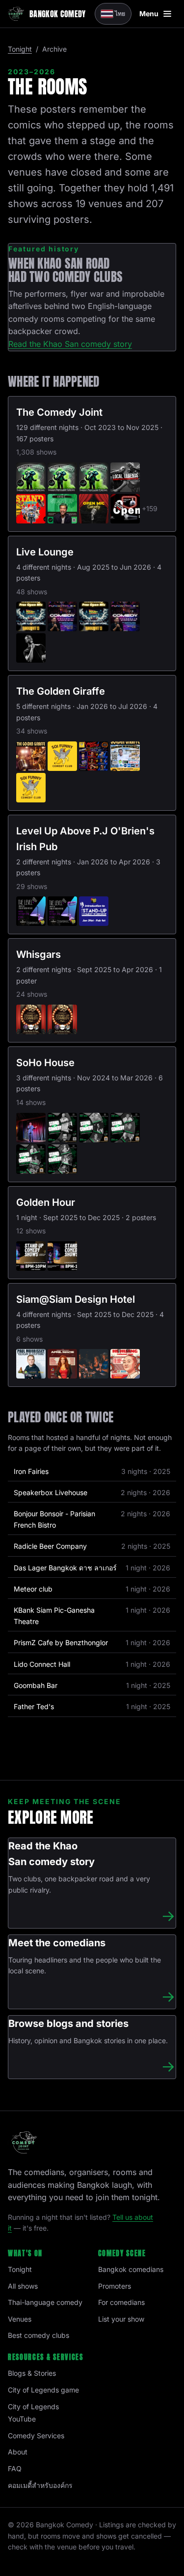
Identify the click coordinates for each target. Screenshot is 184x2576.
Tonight (20, 49)
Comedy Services (36, 2436)
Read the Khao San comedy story (70, 344)
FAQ (15, 2469)
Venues (20, 2319)
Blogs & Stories (32, 2373)
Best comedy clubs (39, 2335)
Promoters (115, 2286)
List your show (121, 2319)
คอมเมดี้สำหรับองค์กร (40, 2485)
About (18, 2452)
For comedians (121, 2302)
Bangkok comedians (131, 2269)
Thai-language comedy (45, 2302)
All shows (23, 2286)
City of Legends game (43, 2390)
